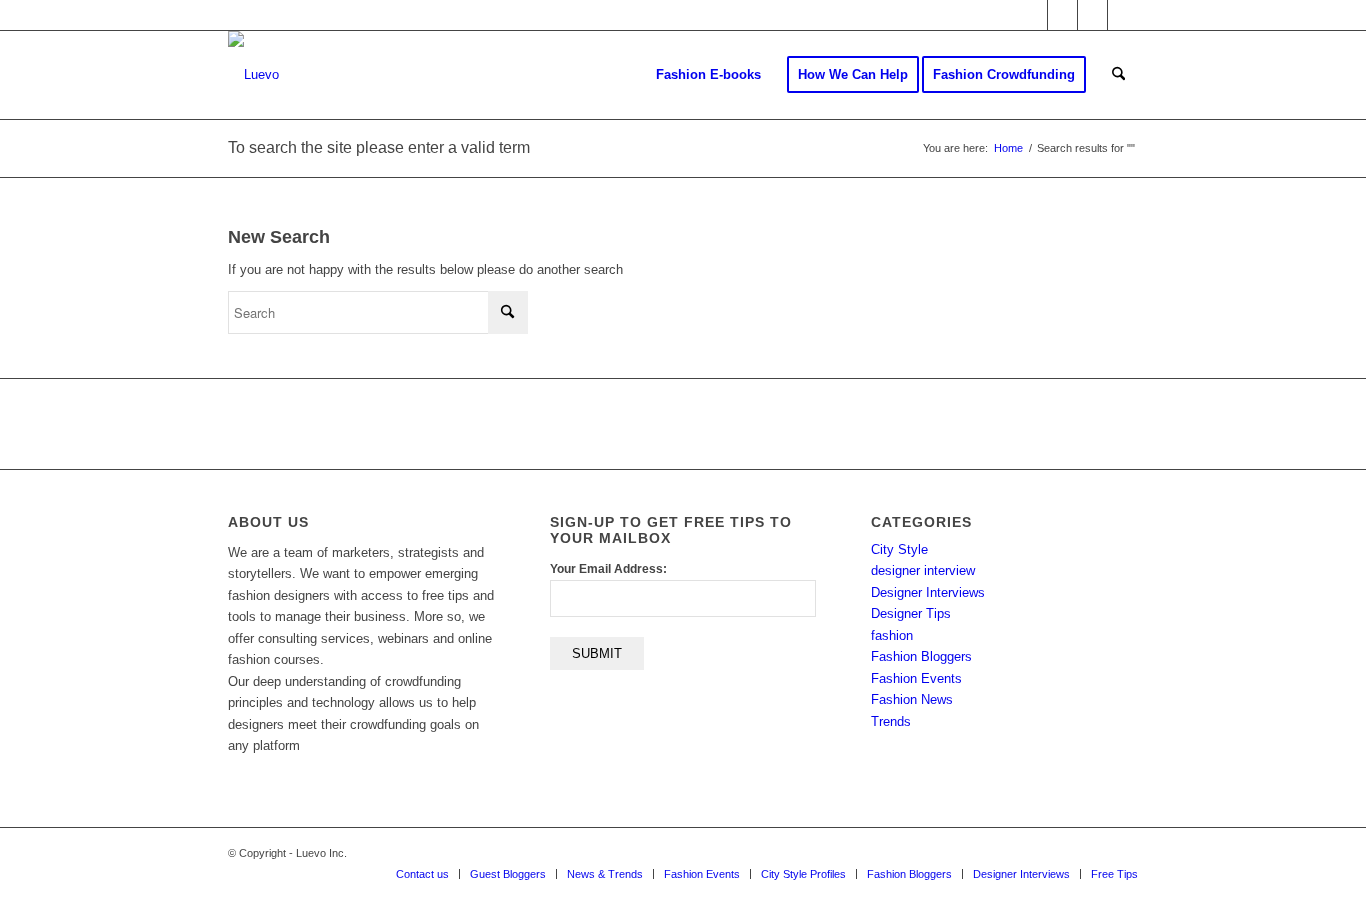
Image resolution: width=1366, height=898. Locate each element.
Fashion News (912, 699)
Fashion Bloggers (921, 656)
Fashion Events (916, 678)
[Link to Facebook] (1062, 15)
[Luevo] (253, 75)
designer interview (923, 570)
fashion (892, 635)
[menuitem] (708, 75)
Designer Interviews (928, 592)
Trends (891, 721)
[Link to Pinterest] (1123, 15)
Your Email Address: (608, 569)
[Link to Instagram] (1092, 15)
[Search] (1118, 75)
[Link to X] (1032, 15)
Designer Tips (911, 613)
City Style (899, 549)
